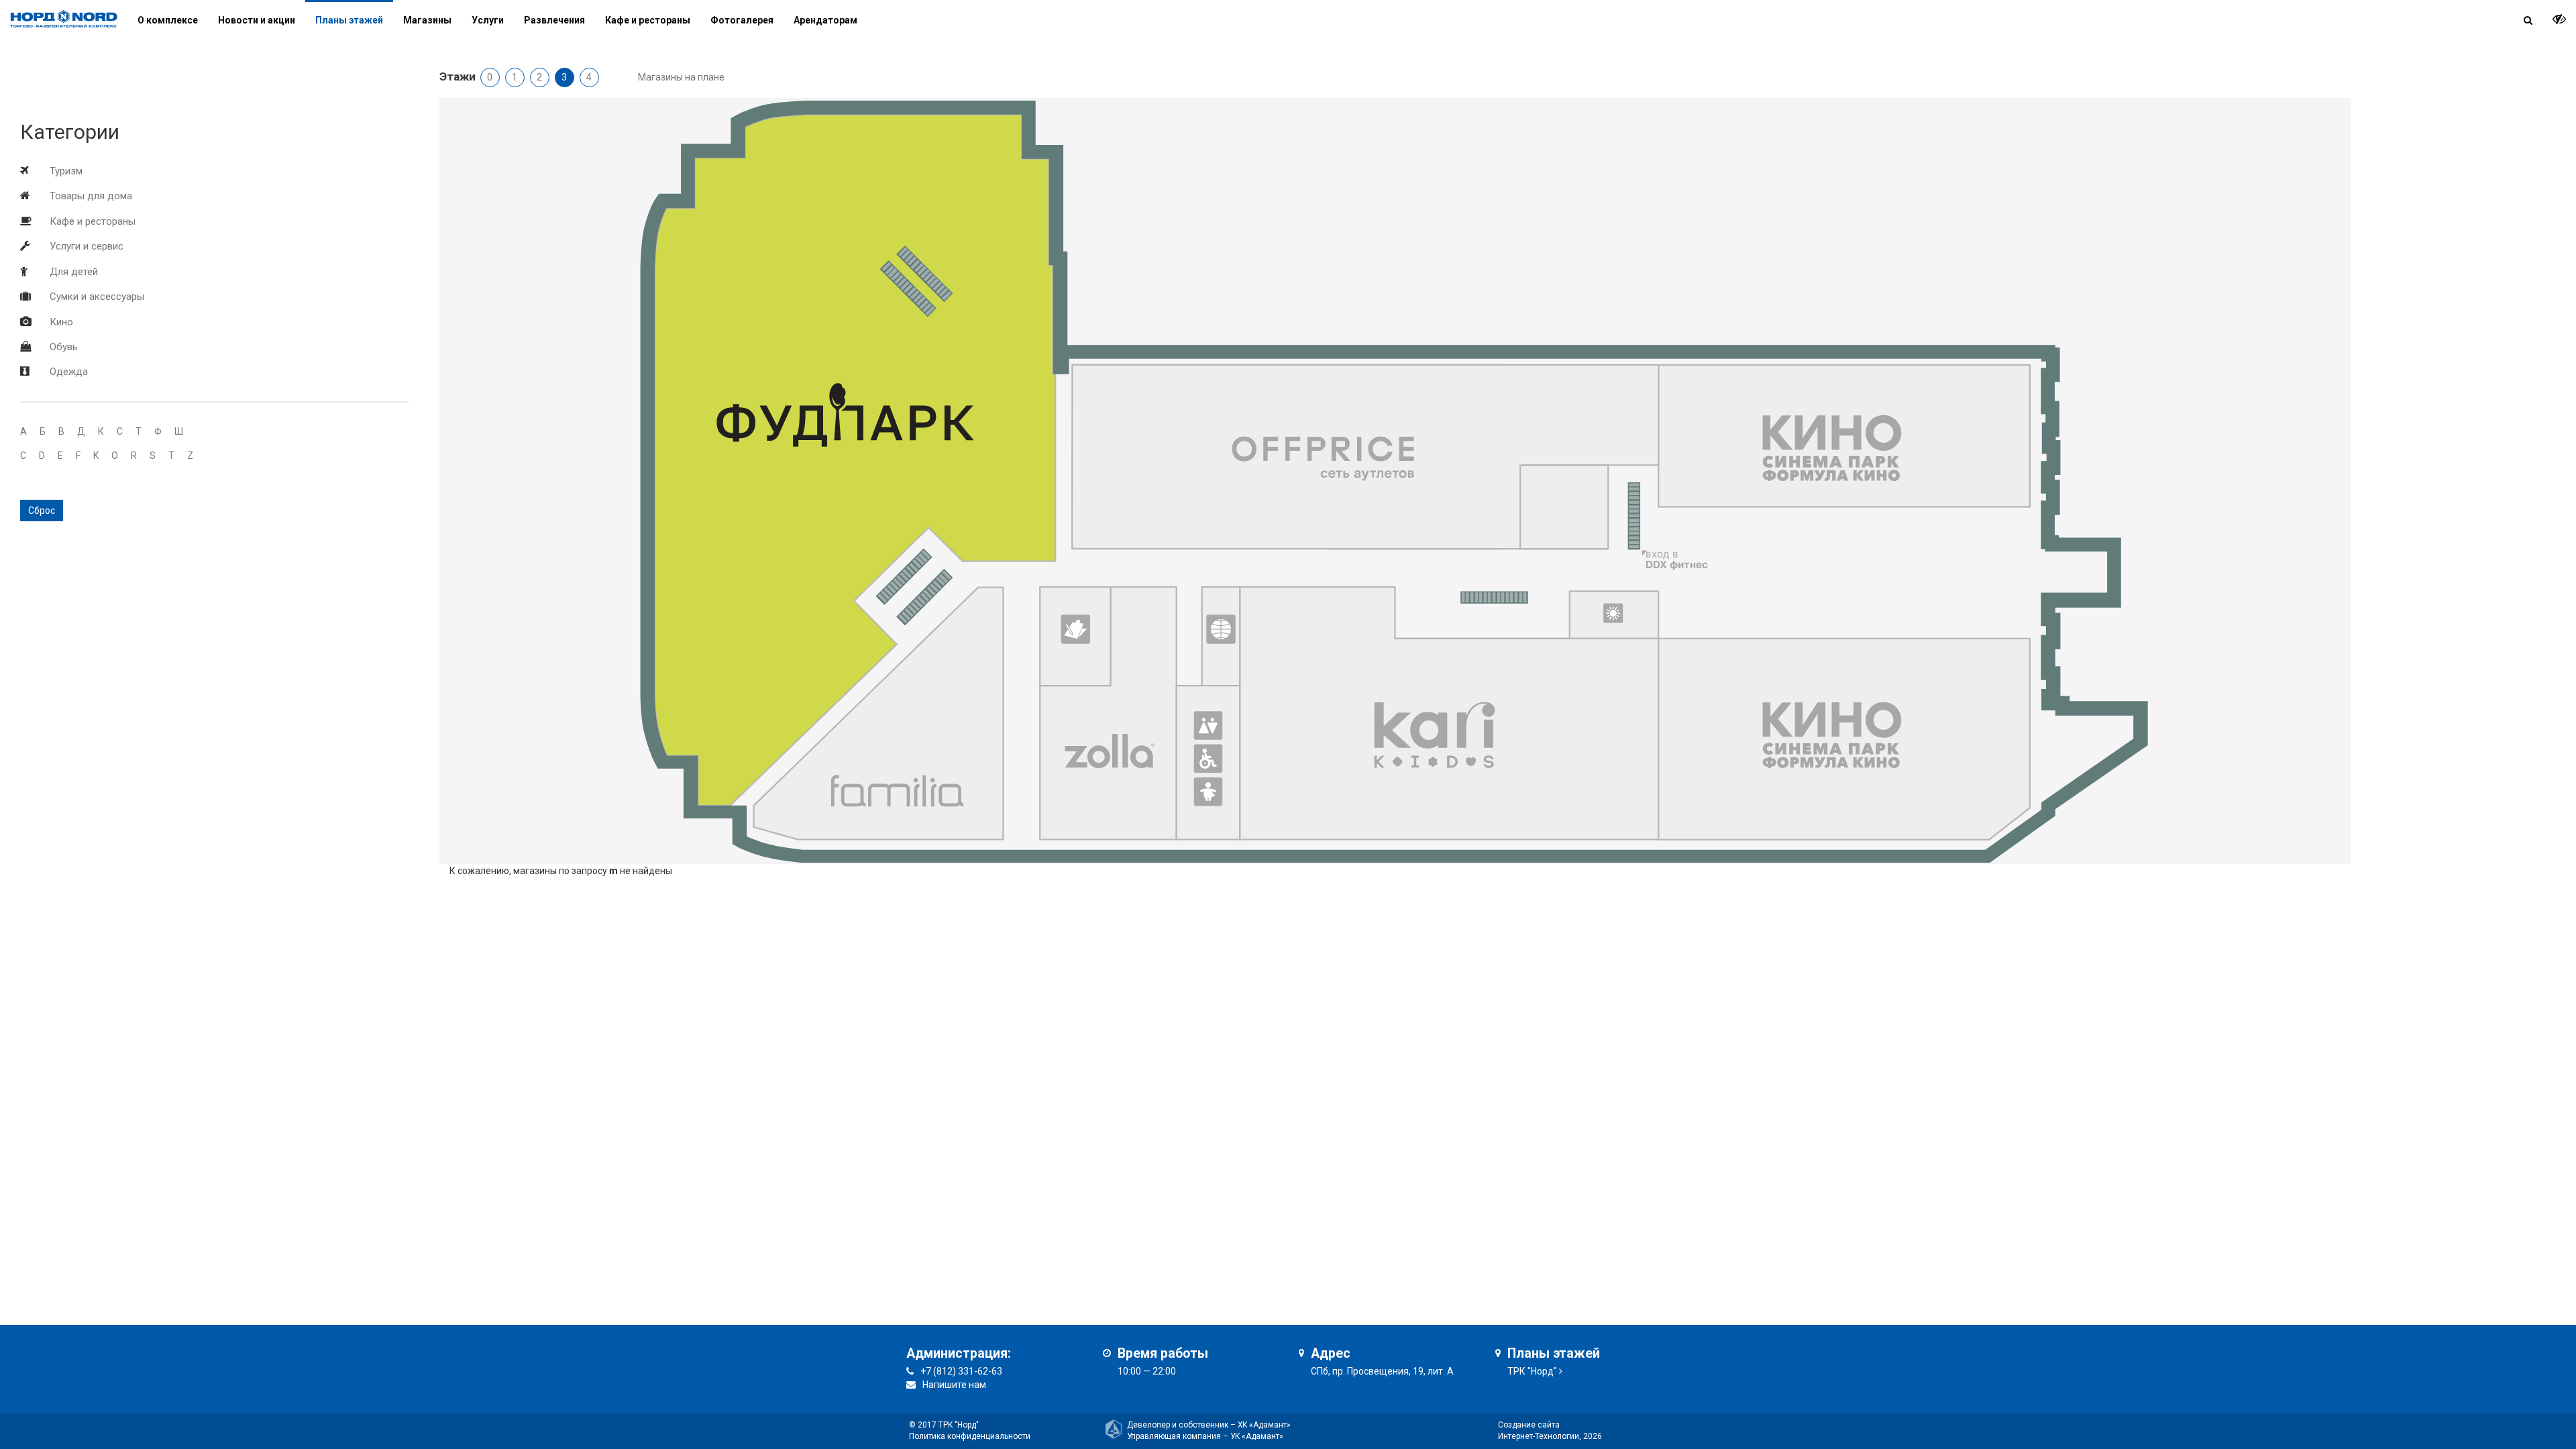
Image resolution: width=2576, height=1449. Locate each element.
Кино (61, 322)
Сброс (42, 511)
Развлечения (554, 20)
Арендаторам (825, 20)
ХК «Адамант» (1264, 1425)
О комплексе (168, 20)
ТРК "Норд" (1532, 1371)
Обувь (64, 347)
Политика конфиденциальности (970, 1436)
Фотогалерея (742, 20)
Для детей (74, 272)
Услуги (488, 20)
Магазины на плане (681, 77)
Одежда (69, 372)
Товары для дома (91, 196)
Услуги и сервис (87, 246)
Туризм (66, 171)
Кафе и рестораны (93, 221)
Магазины (427, 20)
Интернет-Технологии (1539, 1436)
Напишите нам (954, 1385)
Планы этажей (349, 20)
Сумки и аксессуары (97, 297)
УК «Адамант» (1257, 1436)
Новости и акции (257, 20)
